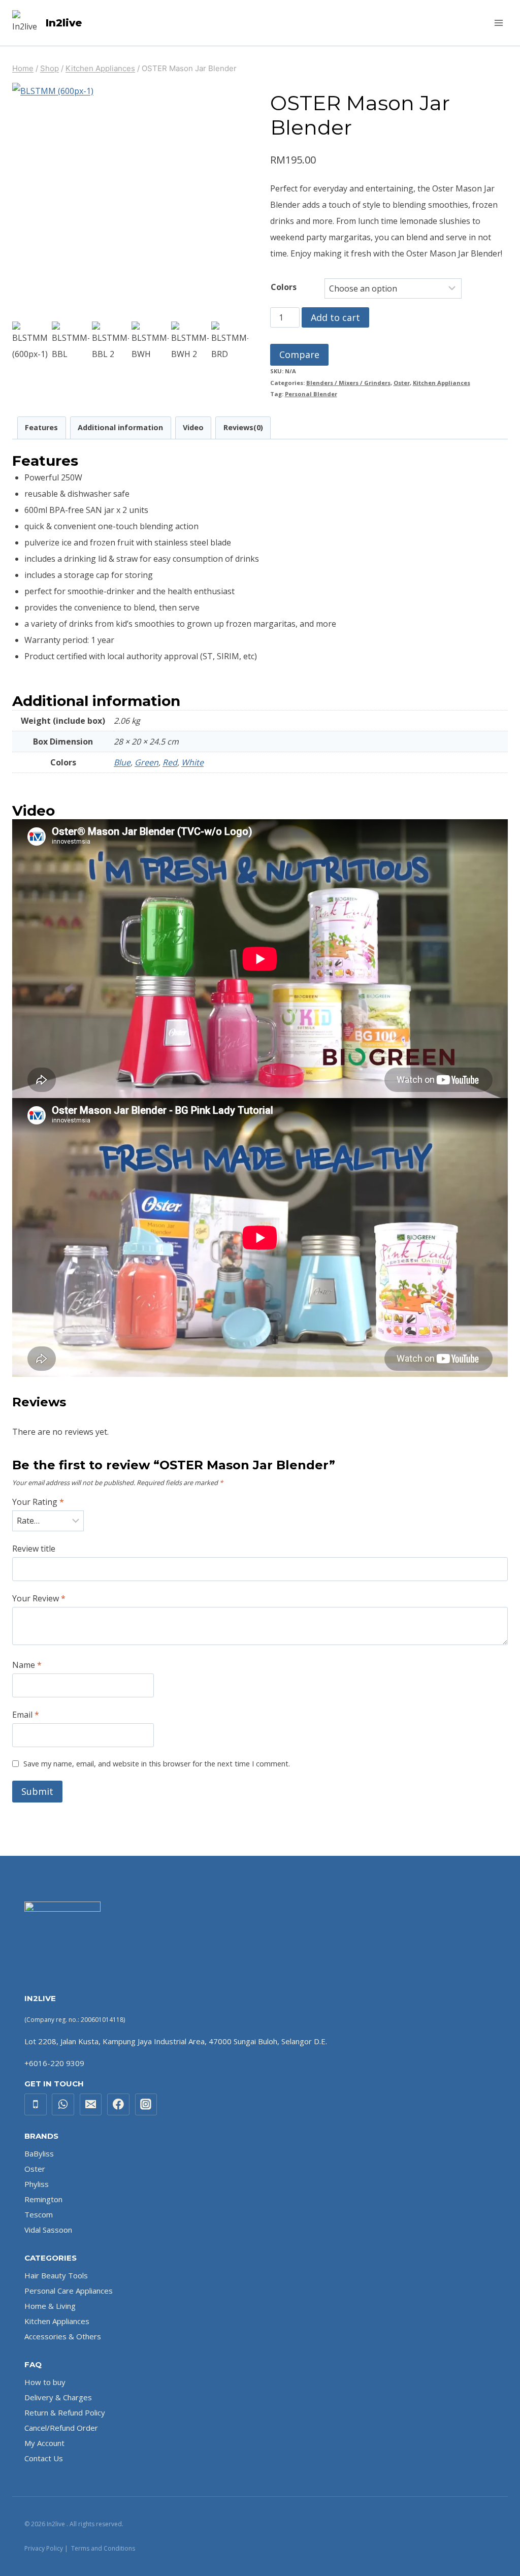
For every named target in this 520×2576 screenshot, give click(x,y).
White (192, 762)
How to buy (45, 2382)
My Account (44, 2443)
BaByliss (39, 2153)
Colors (284, 287)
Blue (122, 762)
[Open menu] (498, 23)
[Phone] (36, 2105)
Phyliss (37, 2184)
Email (26, 1715)
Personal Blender (311, 394)
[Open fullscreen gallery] (238, 309)
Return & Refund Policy (65, 2412)
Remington (43, 2199)
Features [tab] (41, 427)
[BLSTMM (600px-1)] (130, 201)
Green (147, 762)
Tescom (39, 2214)
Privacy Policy (44, 2548)
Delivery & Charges (58, 2397)
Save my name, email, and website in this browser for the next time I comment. (157, 1764)
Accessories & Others (63, 2336)
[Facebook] (118, 2105)
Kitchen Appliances (442, 383)
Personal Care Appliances (69, 2291)
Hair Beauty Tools (56, 2275)
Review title (34, 1549)
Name (27, 1665)
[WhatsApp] (63, 2105)
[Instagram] (146, 2105)
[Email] (91, 2105)
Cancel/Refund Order (61, 2428)
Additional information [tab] (120, 427)
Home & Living (50, 2306)
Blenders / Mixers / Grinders (348, 383)
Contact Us (44, 2458)
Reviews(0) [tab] (243, 427)
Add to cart (335, 317)
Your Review (39, 1599)
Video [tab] (193, 427)
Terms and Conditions (103, 2548)
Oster (402, 383)
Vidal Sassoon (48, 2230)
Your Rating (38, 1502)
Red (170, 762)
